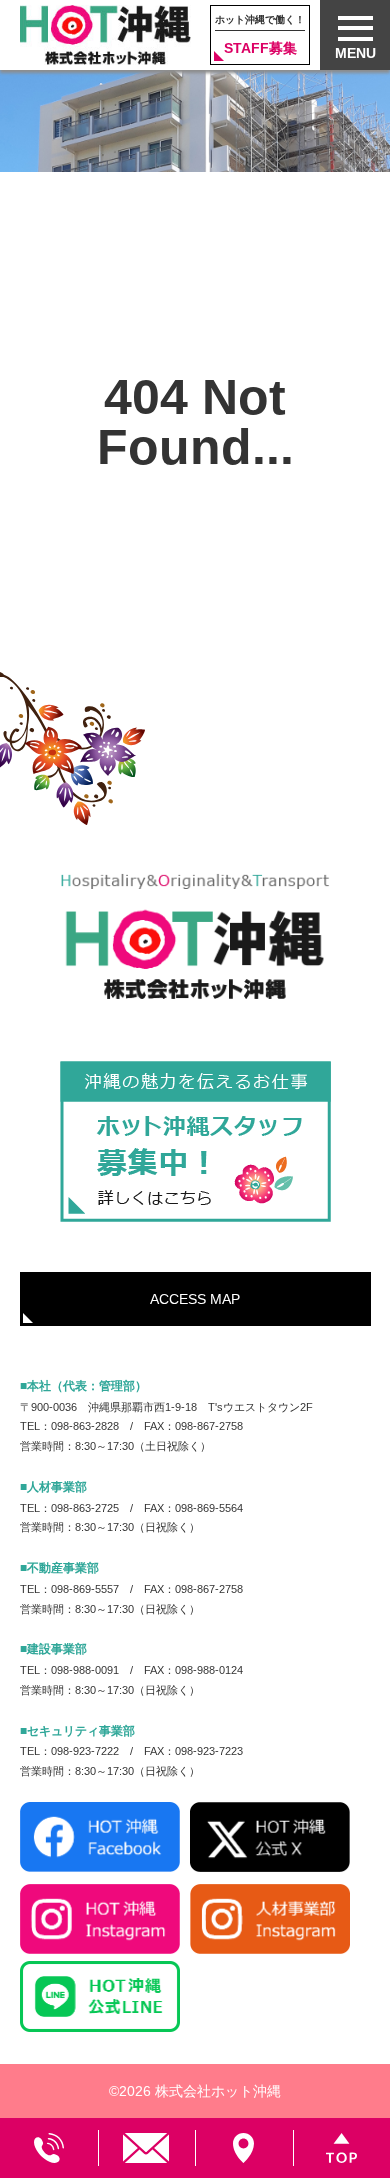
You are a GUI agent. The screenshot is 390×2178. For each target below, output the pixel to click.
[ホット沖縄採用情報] (195, 1142)
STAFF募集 (260, 35)
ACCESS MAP (195, 1299)
